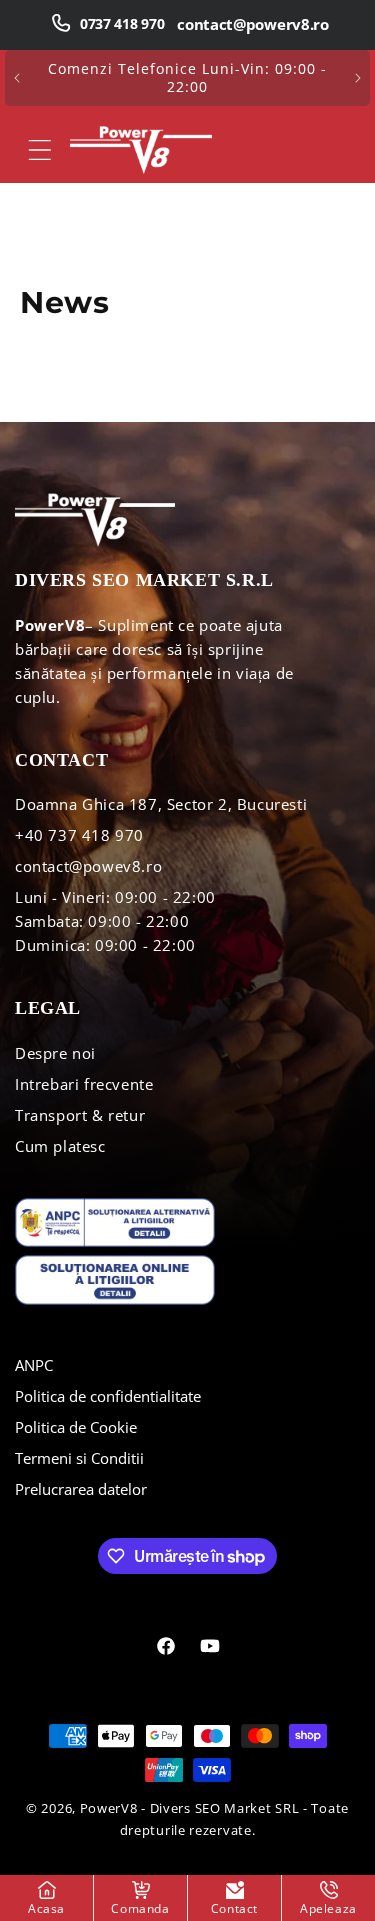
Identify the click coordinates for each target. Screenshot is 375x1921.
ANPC (34, 1365)
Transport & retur (80, 1115)
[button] (40, 150)
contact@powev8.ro (88, 866)
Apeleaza (328, 1908)
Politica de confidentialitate (108, 1396)
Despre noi (55, 1053)
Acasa (46, 1908)
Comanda (140, 1908)
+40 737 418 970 (79, 835)
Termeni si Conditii (79, 1458)
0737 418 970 (122, 23)
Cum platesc (60, 1146)
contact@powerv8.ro (253, 24)
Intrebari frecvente (84, 1084)
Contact (234, 1908)
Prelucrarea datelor (81, 1489)
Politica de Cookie (76, 1427)
